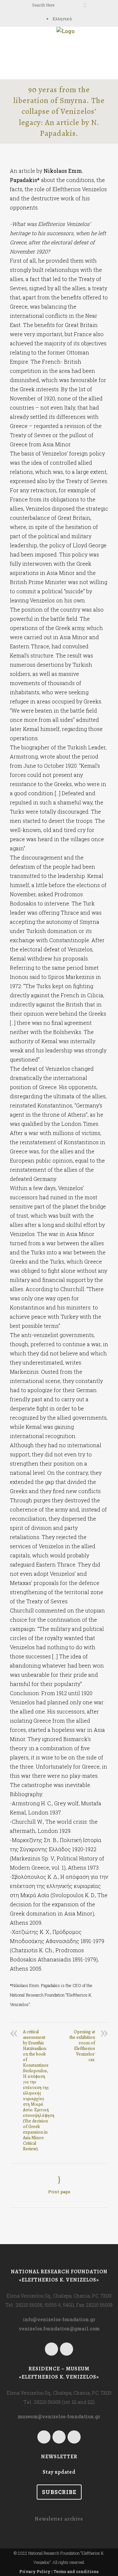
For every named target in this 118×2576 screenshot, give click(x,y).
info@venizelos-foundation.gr (59, 2319)
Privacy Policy (35, 2571)
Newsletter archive (59, 2519)
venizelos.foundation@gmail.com (59, 2329)
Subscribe (59, 2492)
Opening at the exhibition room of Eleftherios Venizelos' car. (82, 2046)
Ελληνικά (62, 19)
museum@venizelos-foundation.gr (59, 2416)
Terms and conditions (76, 2571)
